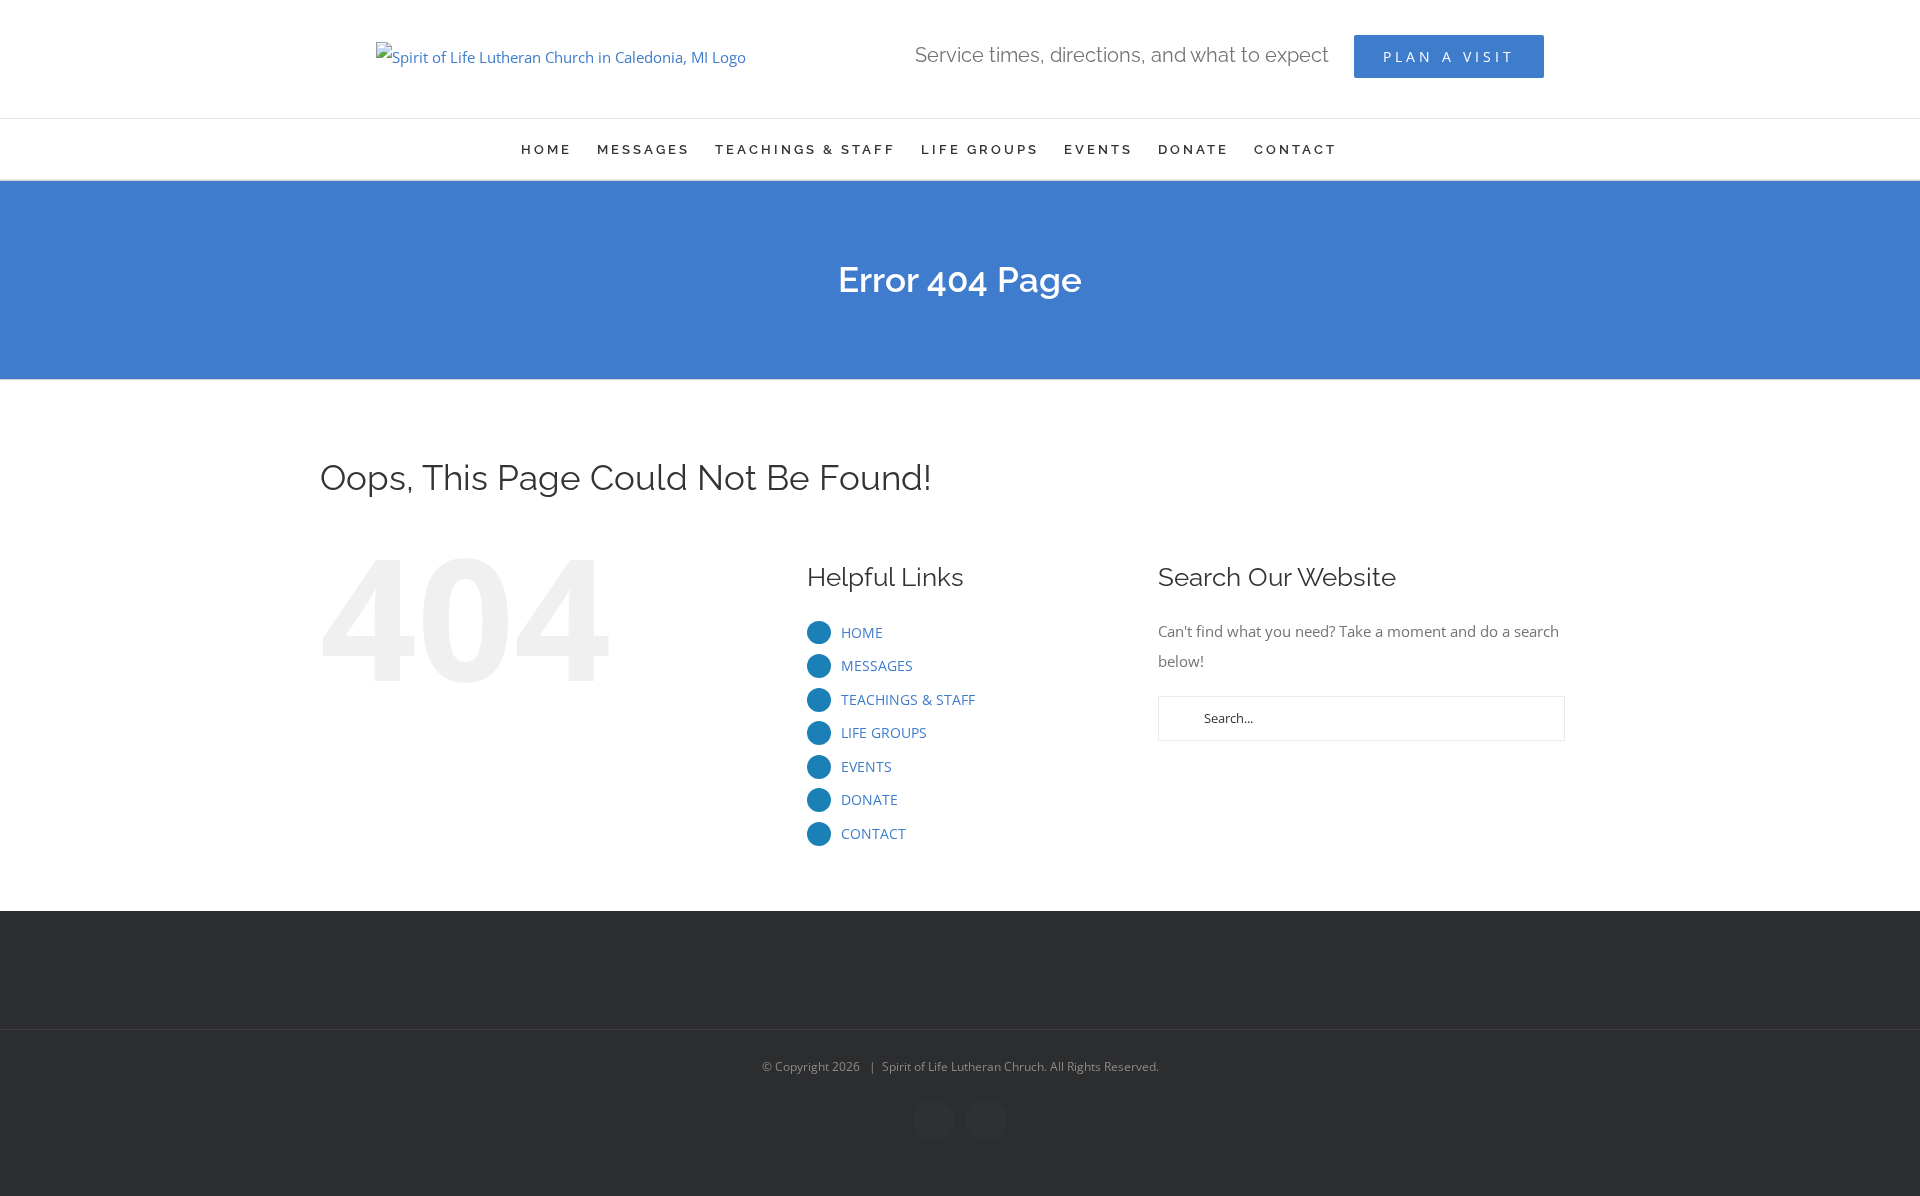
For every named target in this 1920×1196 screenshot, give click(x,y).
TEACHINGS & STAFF (908, 699)
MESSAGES (877, 665)
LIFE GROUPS (884, 732)
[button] (1368, 149)
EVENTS (866, 766)
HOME (862, 632)
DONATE (869, 799)
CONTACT (873, 833)
